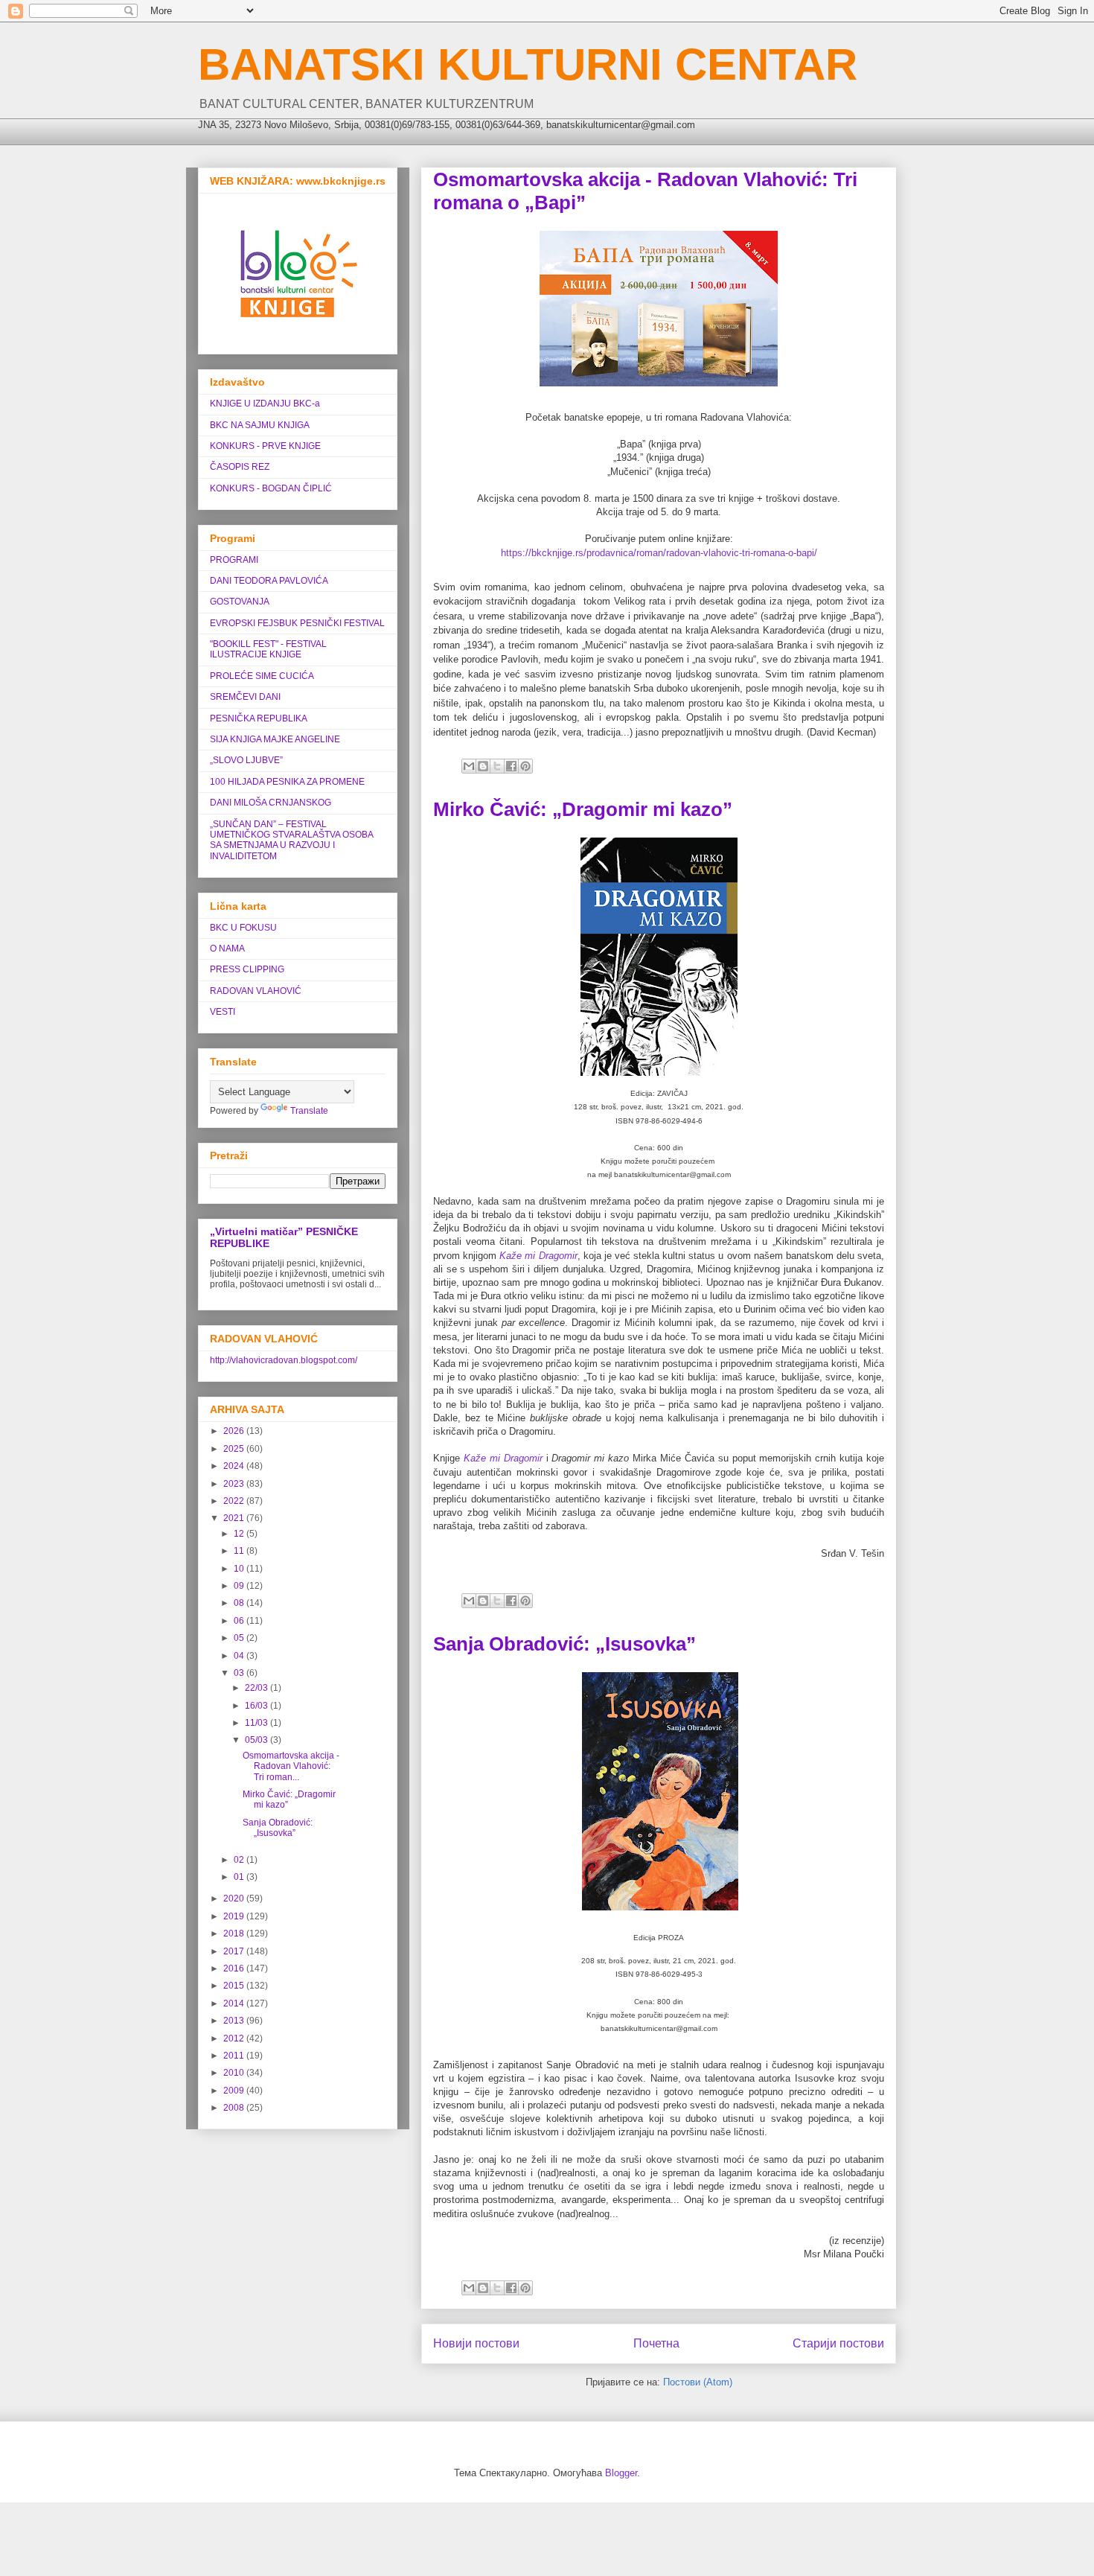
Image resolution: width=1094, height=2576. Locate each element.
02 (240, 1860)
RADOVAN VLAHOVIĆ (256, 991)
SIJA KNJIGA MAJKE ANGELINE (275, 739)
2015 (235, 1986)
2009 (235, 2091)
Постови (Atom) (698, 2382)
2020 (235, 1898)
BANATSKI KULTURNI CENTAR (528, 64)
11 (240, 1551)
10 (240, 1569)
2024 (235, 1466)
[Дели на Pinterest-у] (525, 766)
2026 (235, 1431)
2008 (235, 2108)
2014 (235, 2003)
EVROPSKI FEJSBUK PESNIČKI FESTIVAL (297, 623)
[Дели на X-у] (497, 766)
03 (240, 1673)
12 (240, 1534)
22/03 (257, 1688)
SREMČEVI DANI (245, 697)
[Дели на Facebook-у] (511, 766)
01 (240, 1877)
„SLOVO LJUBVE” (246, 760)
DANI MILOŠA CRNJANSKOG (271, 803)
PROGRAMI (234, 560)
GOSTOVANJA (240, 602)
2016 (235, 1968)
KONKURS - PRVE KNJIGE (265, 446)
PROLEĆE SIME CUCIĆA (262, 676)
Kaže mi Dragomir (538, 1256)
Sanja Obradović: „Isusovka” (564, 1644)
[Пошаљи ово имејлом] (469, 766)
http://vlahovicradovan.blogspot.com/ (284, 1360)
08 (240, 1603)
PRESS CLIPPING (247, 969)
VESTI (223, 1012)
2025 (235, 1449)
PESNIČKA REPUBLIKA (259, 718)
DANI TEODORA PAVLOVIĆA (269, 581)
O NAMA (227, 949)
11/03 (257, 1723)
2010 (235, 2073)
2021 (235, 1518)
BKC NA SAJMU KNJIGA (260, 425)
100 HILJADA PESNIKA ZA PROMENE (287, 782)
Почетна (656, 2343)
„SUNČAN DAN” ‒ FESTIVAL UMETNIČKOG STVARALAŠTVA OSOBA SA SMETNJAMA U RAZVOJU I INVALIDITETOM (291, 840)
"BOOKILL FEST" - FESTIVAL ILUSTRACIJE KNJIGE (268, 649)
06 (240, 1621)
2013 (235, 2021)
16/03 (257, 1706)
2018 (235, 1933)
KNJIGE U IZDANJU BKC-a (265, 404)
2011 (235, 2056)
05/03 (257, 1740)
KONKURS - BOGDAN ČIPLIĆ (271, 488)
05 (240, 1638)
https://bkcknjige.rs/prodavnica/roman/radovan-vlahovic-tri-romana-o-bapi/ (659, 553)
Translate (309, 1111)
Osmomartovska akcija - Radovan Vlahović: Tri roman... (291, 1766)
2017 (235, 1951)
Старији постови (838, 2343)
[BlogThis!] (483, 766)
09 (240, 1586)
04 (240, 1656)
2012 (235, 2038)
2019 (235, 1916)
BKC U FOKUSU (243, 928)
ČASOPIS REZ (240, 467)
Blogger (621, 2473)
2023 (235, 1484)
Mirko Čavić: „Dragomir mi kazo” (583, 809)
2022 (235, 1501)
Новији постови (476, 2343)
